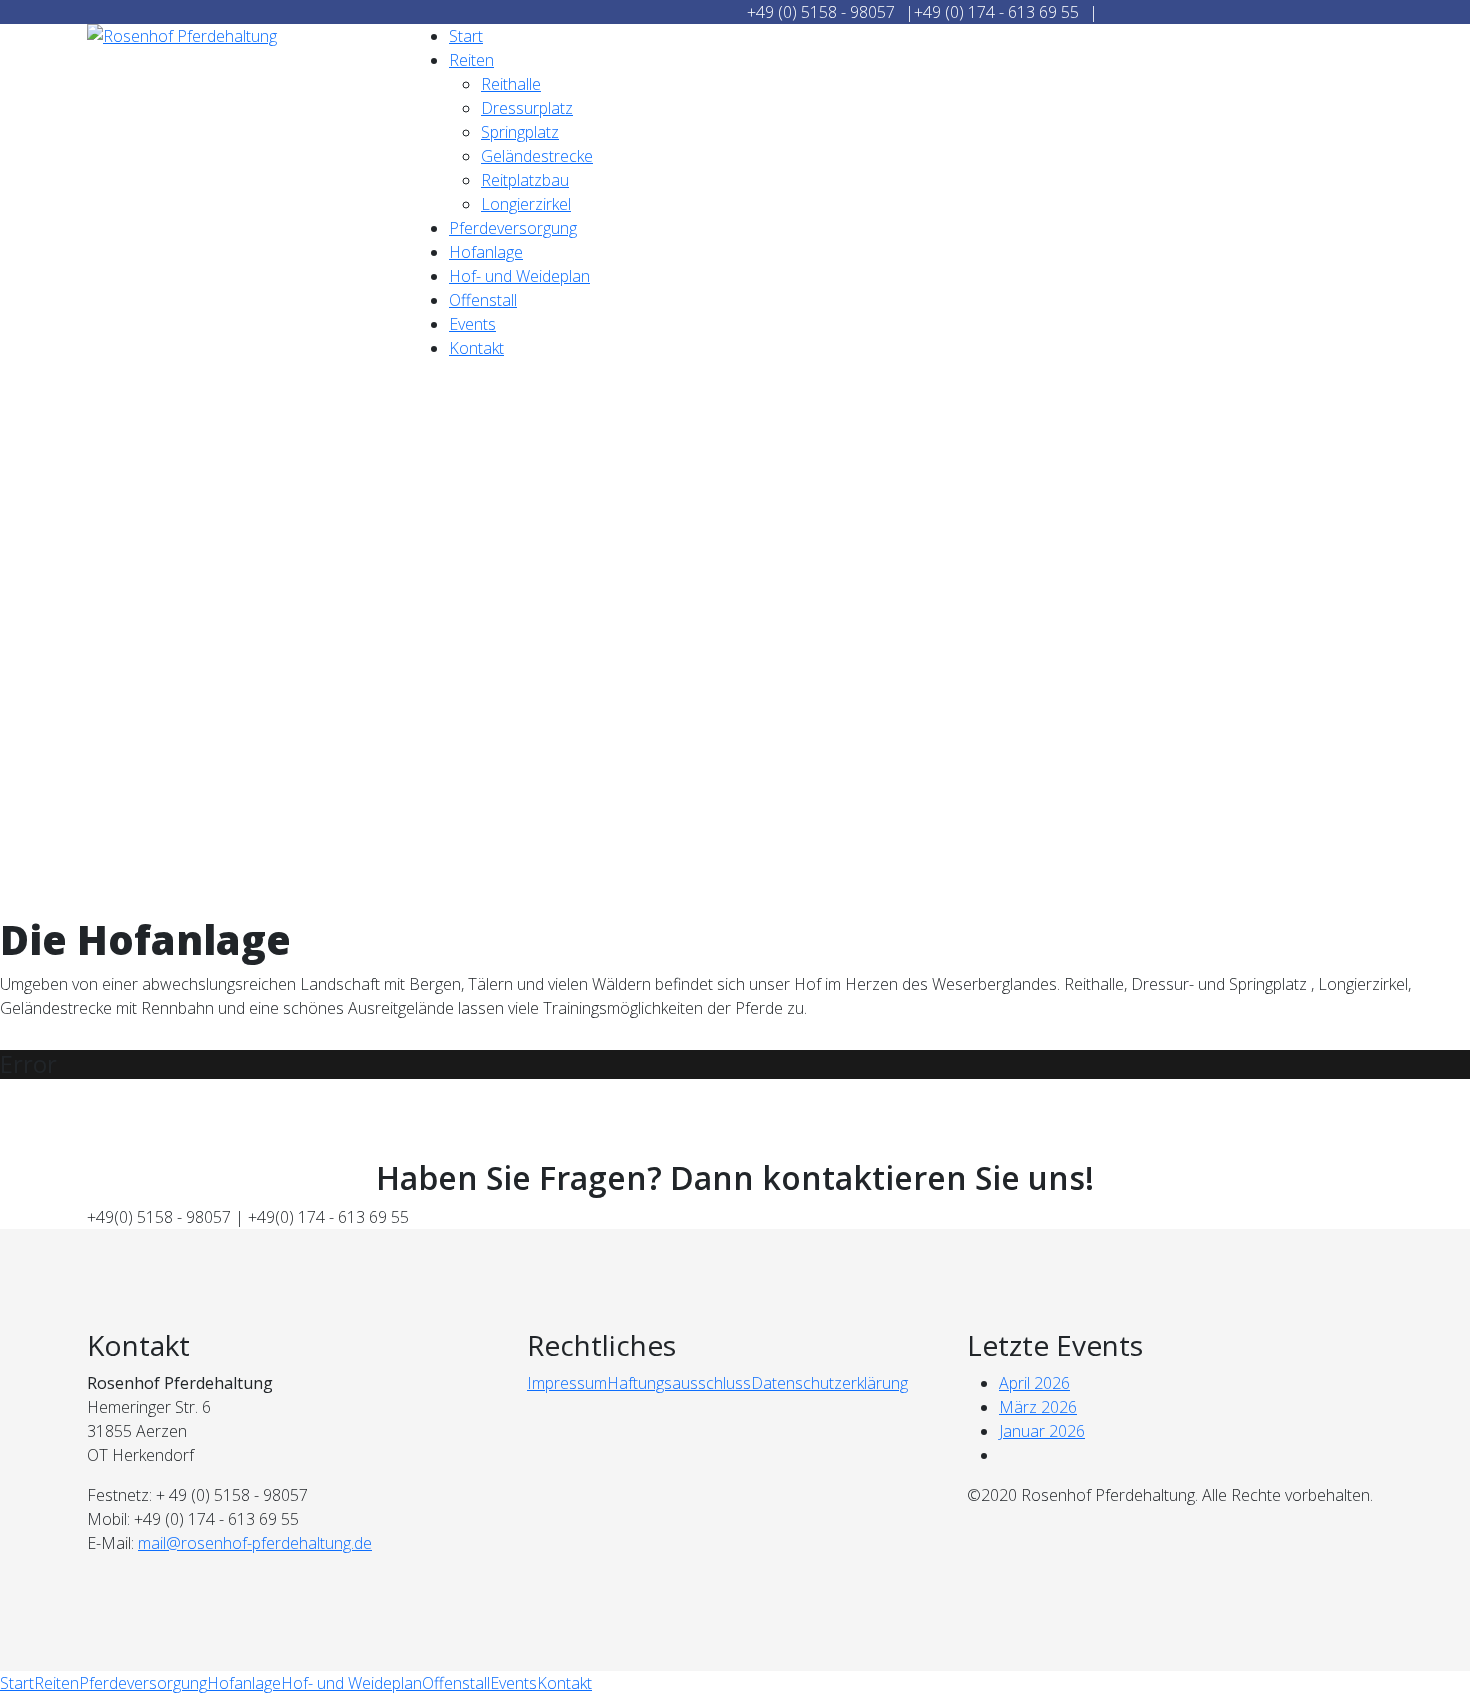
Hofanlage (486, 252)
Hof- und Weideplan (519, 276)
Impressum (567, 1383)
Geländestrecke (537, 156)
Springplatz (520, 132)
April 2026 (1034, 1383)
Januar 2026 (1042, 1431)
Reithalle (511, 84)
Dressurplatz (527, 108)
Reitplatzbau (525, 180)
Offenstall (483, 300)
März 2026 (1038, 1407)
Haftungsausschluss (679, 1383)
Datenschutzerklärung (829, 1383)
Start (466, 36)
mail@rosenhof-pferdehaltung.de (255, 1543)
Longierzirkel (526, 204)
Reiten (471, 60)
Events (472, 324)
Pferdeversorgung (513, 228)
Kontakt (476, 348)
